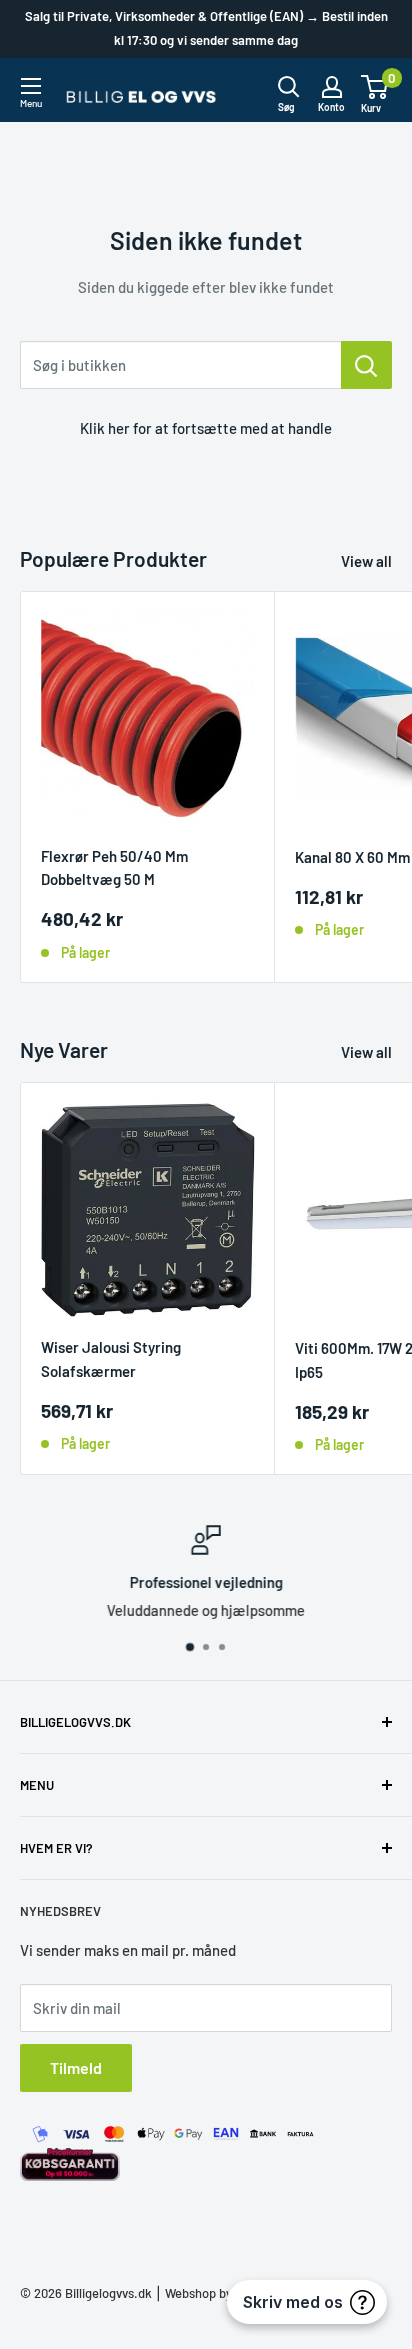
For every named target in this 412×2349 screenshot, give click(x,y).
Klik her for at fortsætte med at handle (206, 428)
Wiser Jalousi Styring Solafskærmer (111, 1358)
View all (366, 561)
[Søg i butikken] (366, 365)
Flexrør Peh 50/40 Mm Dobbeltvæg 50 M (114, 867)
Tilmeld (76, 2067)
